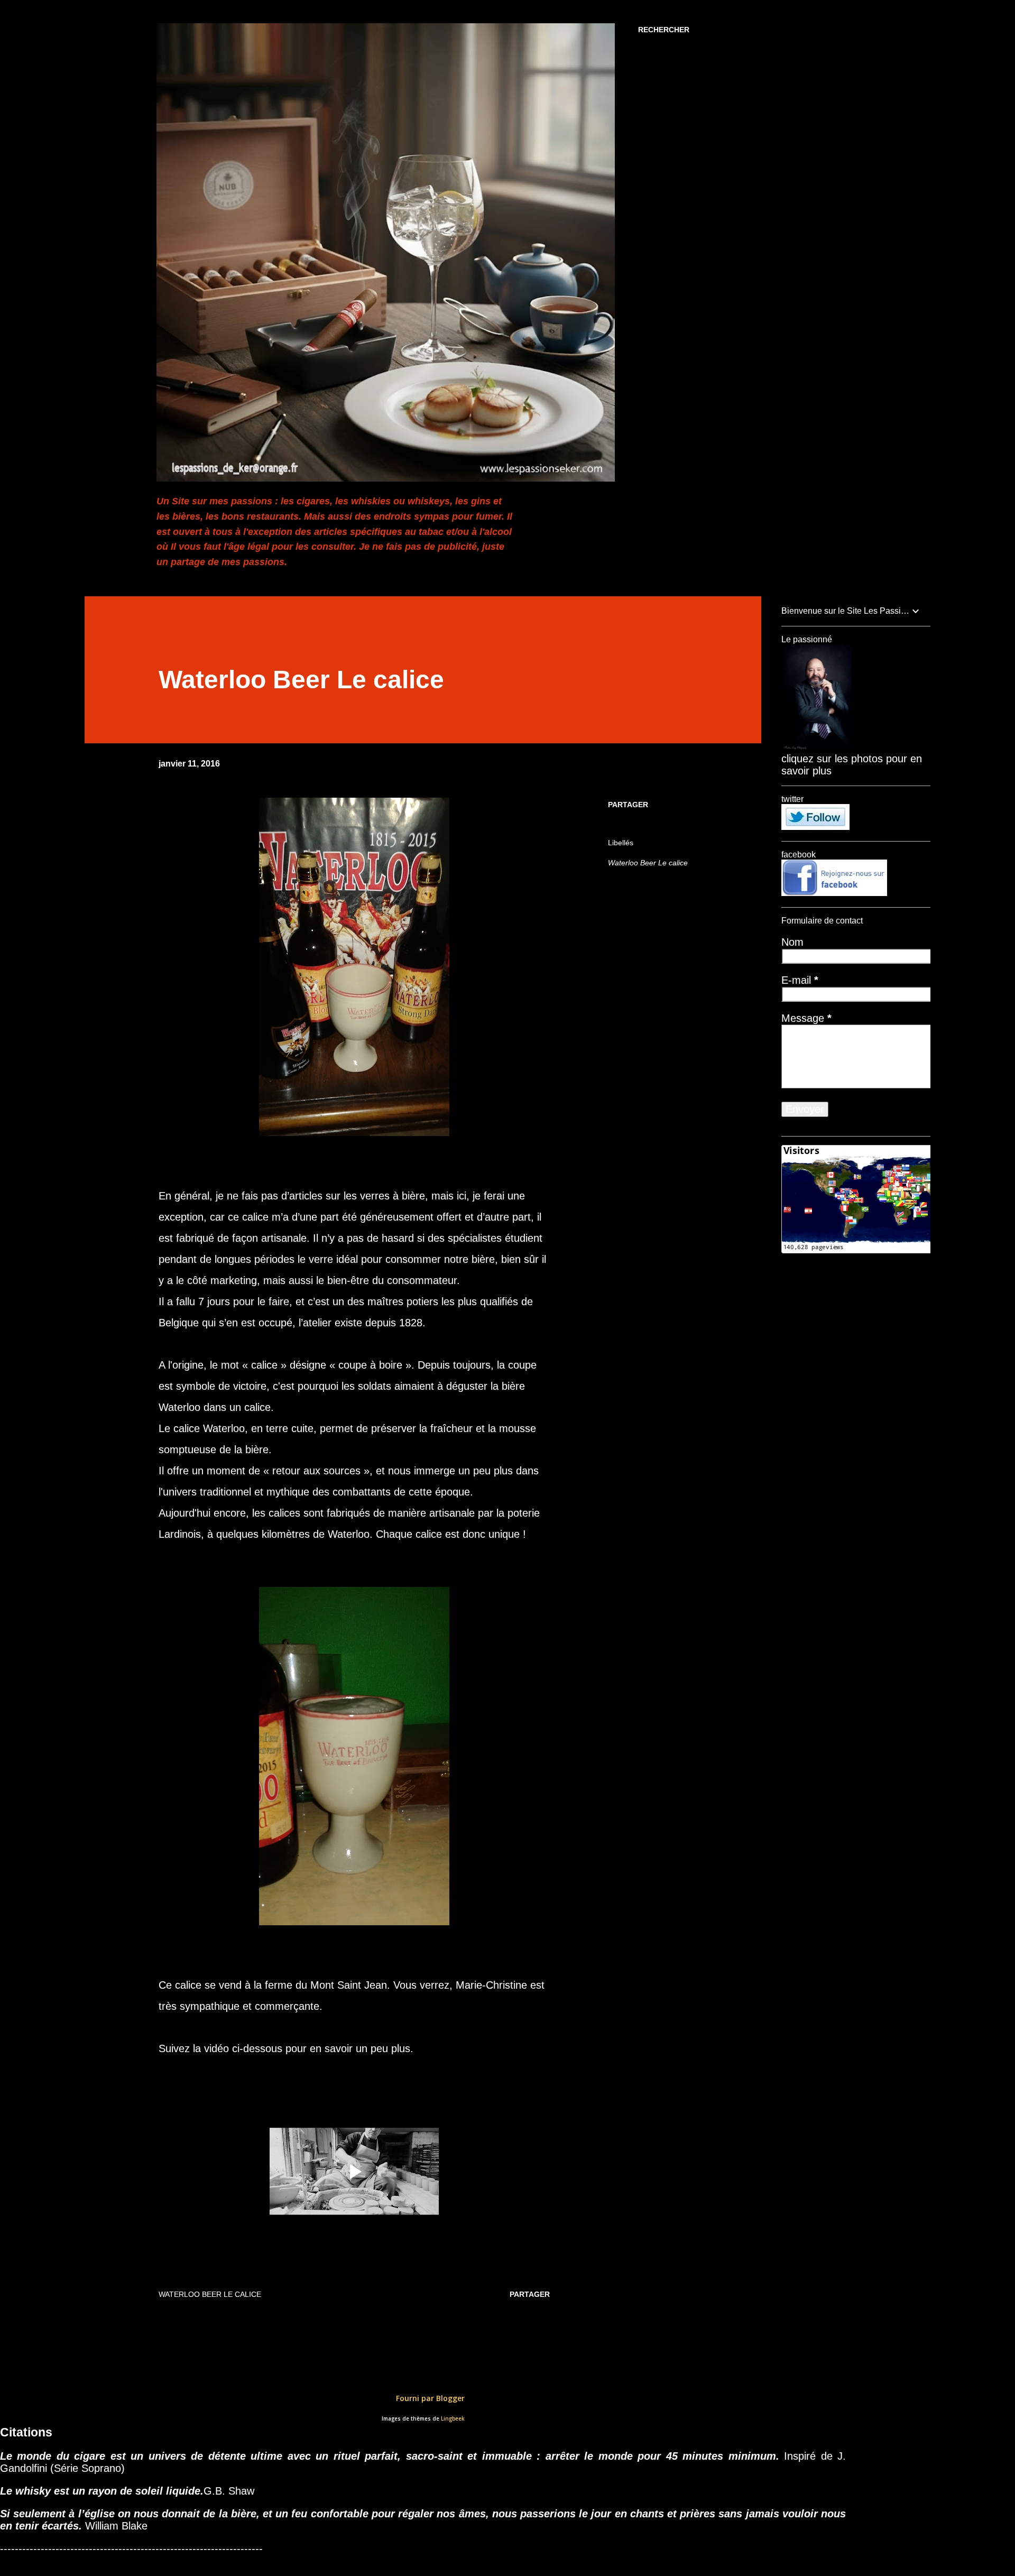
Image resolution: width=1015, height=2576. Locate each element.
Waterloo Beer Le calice (648, 863)
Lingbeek (453, 2419)
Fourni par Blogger (429, 2398)
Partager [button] (628, 805)
